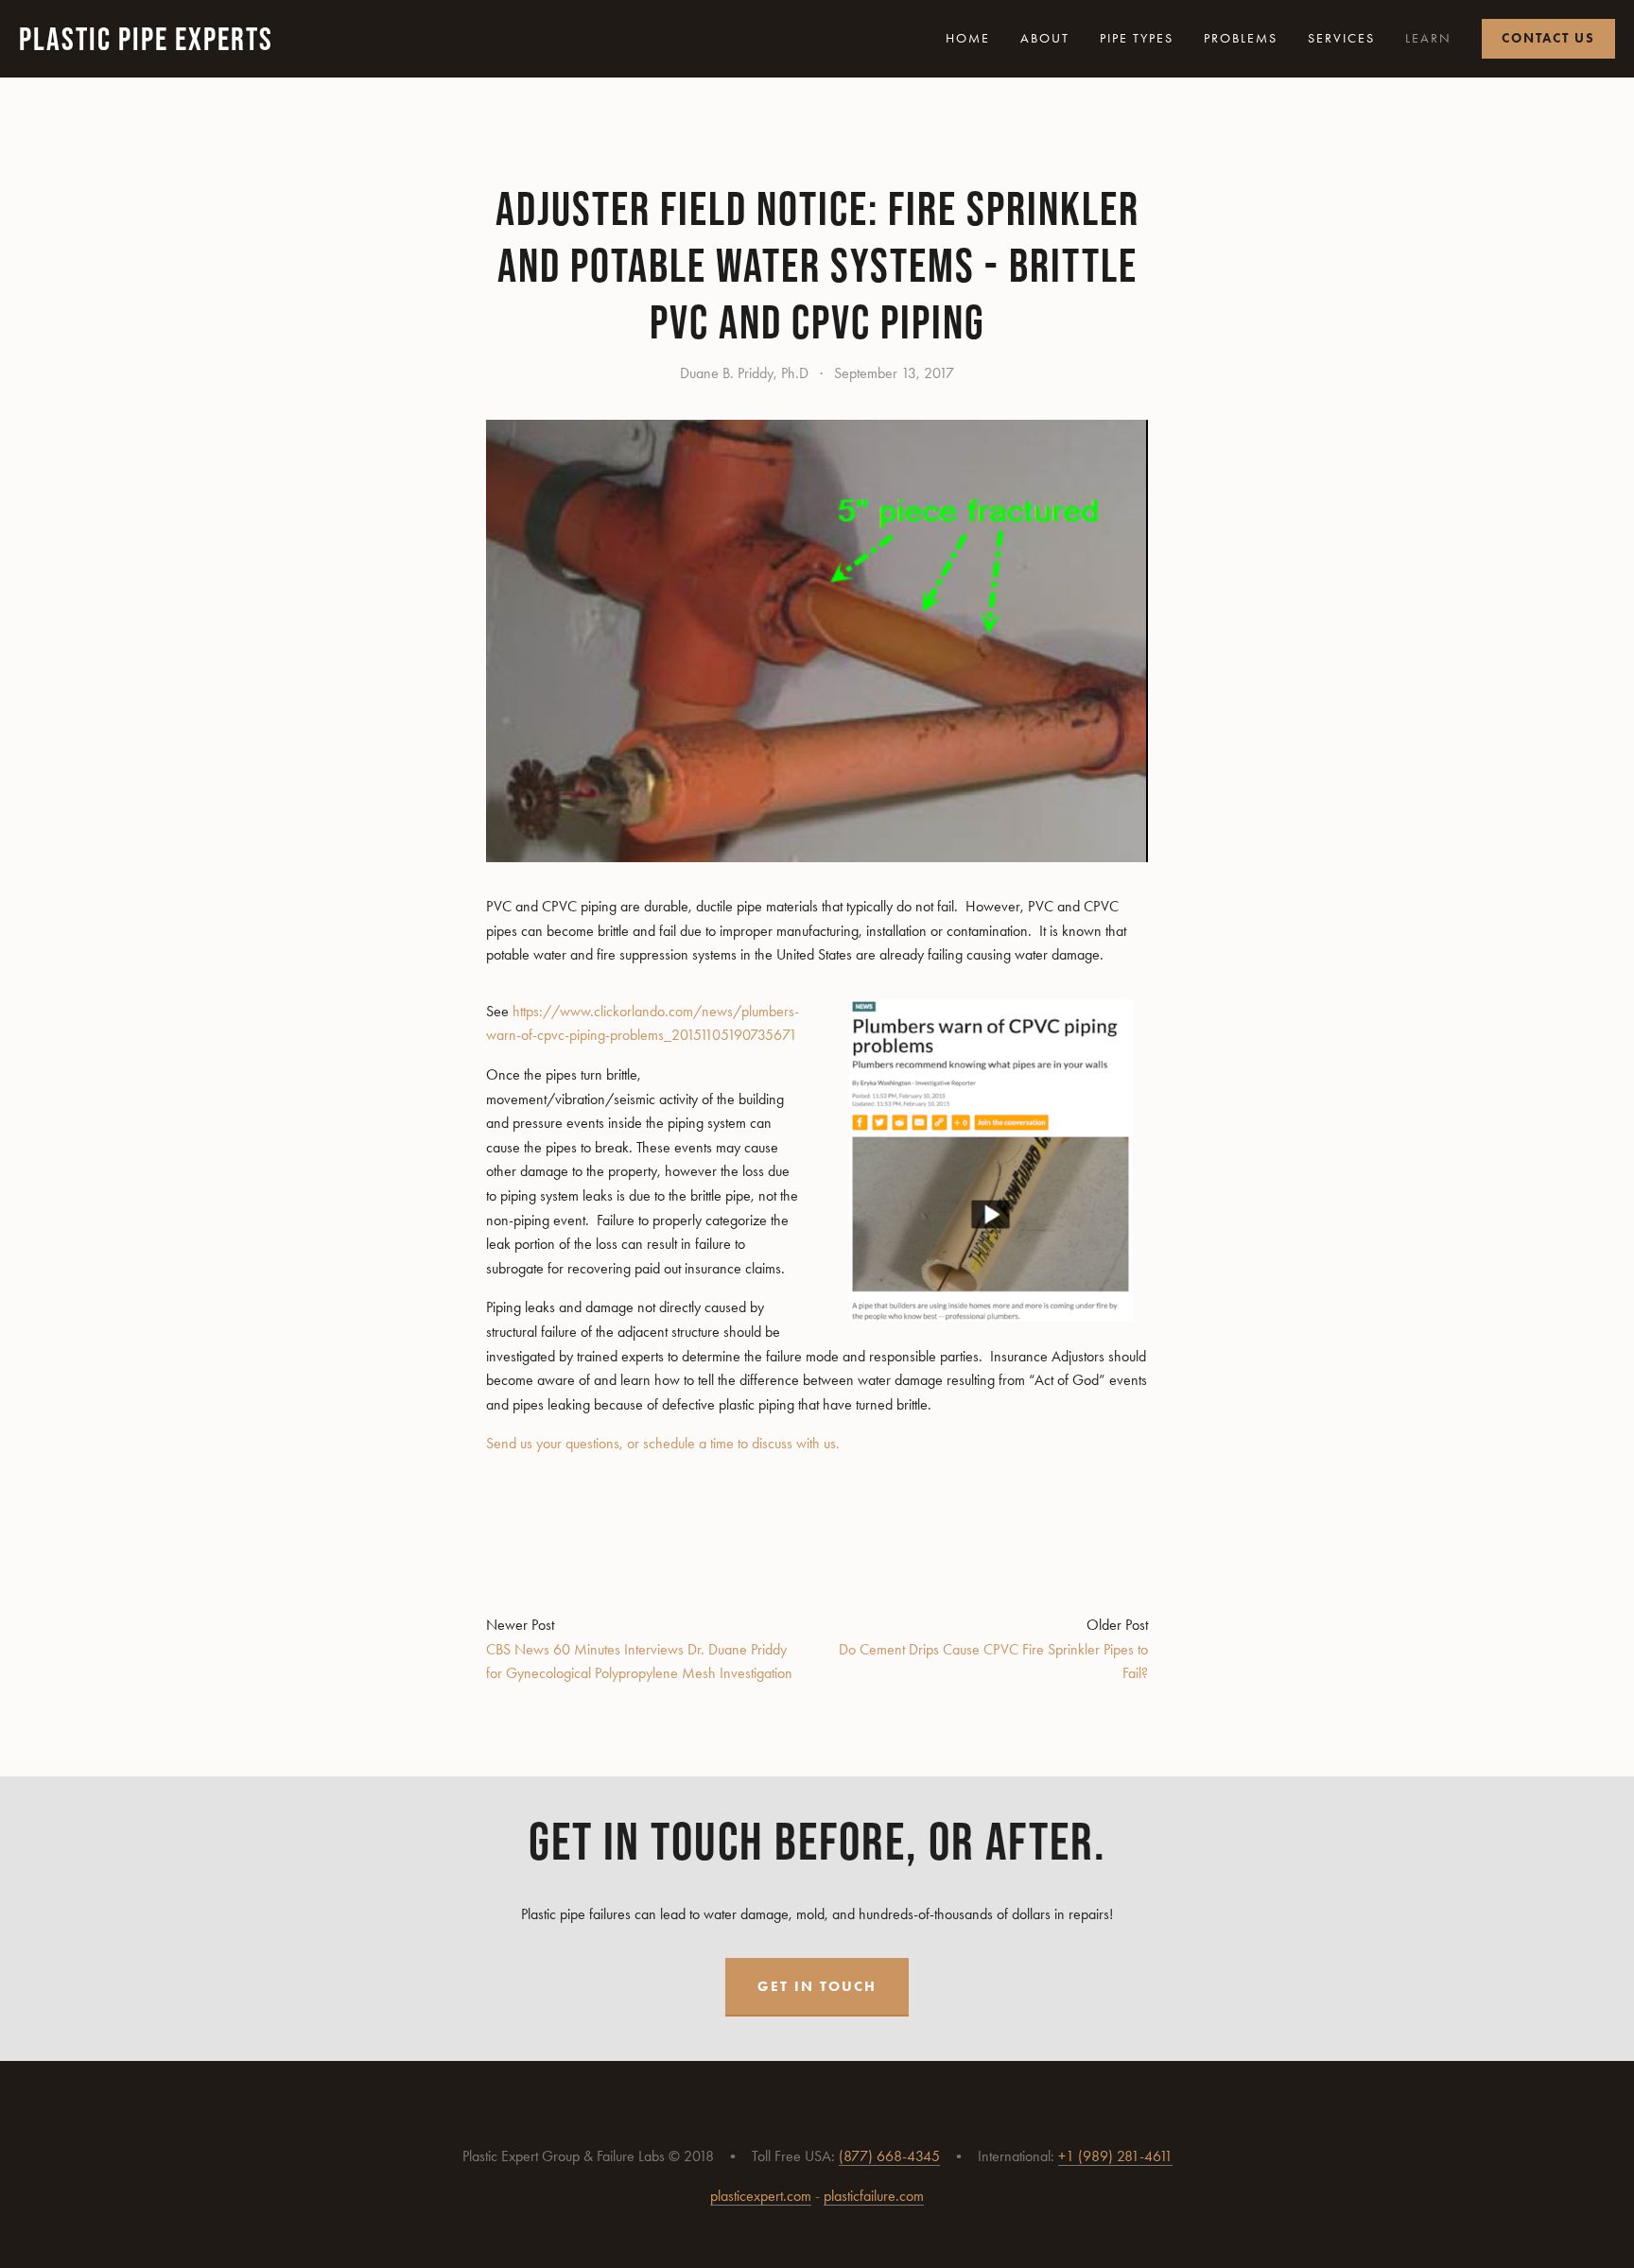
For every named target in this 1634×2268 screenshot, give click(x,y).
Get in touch (817, 1986)
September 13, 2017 (894, 373)
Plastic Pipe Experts (146, 39)
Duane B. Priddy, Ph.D (744, 373)
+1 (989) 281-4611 (1115, 2156)
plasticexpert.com (761, 2196)
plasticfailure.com (874, 2196)
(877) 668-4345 (889, 2156)
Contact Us (1548, 38)
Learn (1428, 38)
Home (968, 38)
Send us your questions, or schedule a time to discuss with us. (663, 1443)
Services (1341, 38)
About (1045, 38)
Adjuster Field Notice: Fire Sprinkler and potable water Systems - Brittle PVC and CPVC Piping (817, 265)
